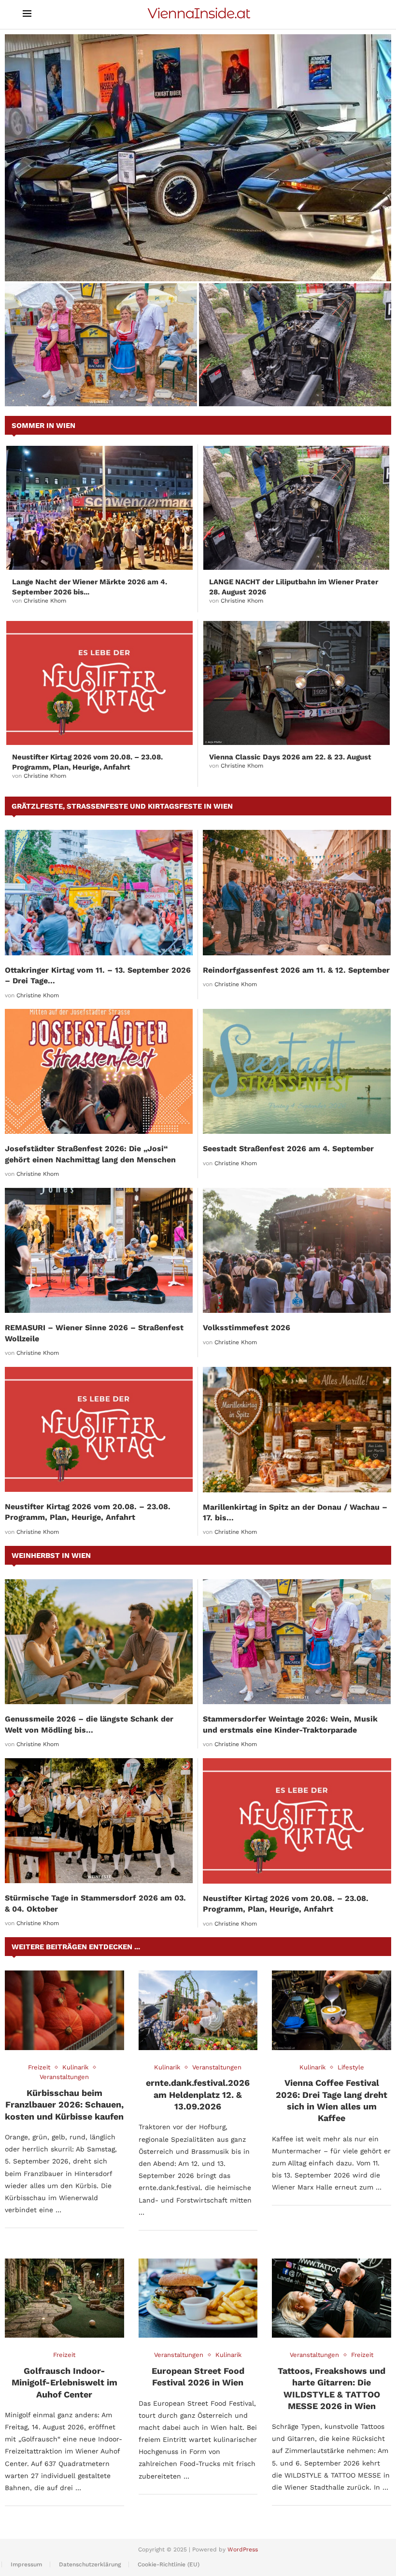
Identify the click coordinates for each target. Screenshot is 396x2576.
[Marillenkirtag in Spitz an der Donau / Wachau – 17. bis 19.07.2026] (297, 1430)
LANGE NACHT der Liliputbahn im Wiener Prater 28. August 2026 (288, 387)
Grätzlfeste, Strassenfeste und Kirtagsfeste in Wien (122, 806)
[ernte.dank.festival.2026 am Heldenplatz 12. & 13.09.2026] (198, 2010)
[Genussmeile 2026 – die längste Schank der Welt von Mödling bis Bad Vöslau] (99, 1642)
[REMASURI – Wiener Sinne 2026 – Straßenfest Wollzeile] (99, 1250)
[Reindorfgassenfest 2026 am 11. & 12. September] (297, 892)
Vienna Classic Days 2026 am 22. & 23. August (290, 757)
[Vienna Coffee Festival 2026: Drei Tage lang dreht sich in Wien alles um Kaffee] (332, 2010)
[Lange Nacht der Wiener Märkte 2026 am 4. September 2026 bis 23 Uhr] (99, 508)
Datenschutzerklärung (90, 2564)
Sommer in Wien (43, 426)
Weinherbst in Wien (51, 1556)
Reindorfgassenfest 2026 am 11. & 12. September (296, 970)
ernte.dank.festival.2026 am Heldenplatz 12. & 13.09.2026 (198, 2094)
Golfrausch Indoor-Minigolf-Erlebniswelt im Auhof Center (64, 2383)
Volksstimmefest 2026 (247, 1328)
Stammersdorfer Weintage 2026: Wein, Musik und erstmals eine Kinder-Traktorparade (89, 382)
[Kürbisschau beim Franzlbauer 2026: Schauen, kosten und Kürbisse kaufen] (64, 2010)
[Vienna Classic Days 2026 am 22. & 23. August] (297, 683)
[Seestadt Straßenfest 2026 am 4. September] (297, 1071)
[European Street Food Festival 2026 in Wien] (198, 2298)
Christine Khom (45, 601)
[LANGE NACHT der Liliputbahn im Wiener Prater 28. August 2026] (295, 345)
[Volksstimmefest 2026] (297, 1250)
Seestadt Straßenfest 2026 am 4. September (288, 1149)
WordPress (243, 2549)
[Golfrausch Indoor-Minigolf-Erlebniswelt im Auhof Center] (64, 2298)
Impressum (26, 2564)
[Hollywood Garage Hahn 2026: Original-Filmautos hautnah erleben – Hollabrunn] (198, 158)
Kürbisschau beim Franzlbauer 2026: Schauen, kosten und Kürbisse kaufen (64, 2105)
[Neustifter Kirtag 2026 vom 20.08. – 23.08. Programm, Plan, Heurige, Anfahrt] (99, 683)
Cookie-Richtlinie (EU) (169, 2564)
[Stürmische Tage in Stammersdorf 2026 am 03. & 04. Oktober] (99, 1821)
